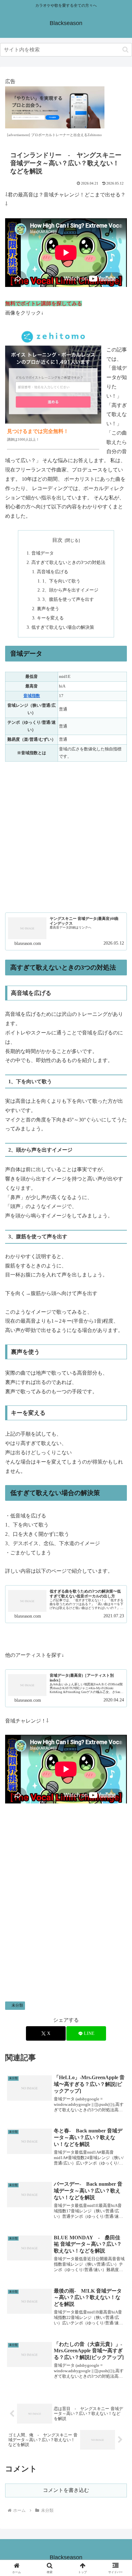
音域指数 (32, 696)
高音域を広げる (53, 572)
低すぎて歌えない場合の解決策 (63, 627)
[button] (125, 50)
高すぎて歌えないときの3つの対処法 (68, 562)
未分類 (17, 2005)
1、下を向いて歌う (61, 581)
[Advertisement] (66, 837)
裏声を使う (48, 609)
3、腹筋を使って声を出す (68, 599)
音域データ (43, 553)
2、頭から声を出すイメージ (70, 590)
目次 (57, 540)
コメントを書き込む (66, 2490)
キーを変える (50, 618)
